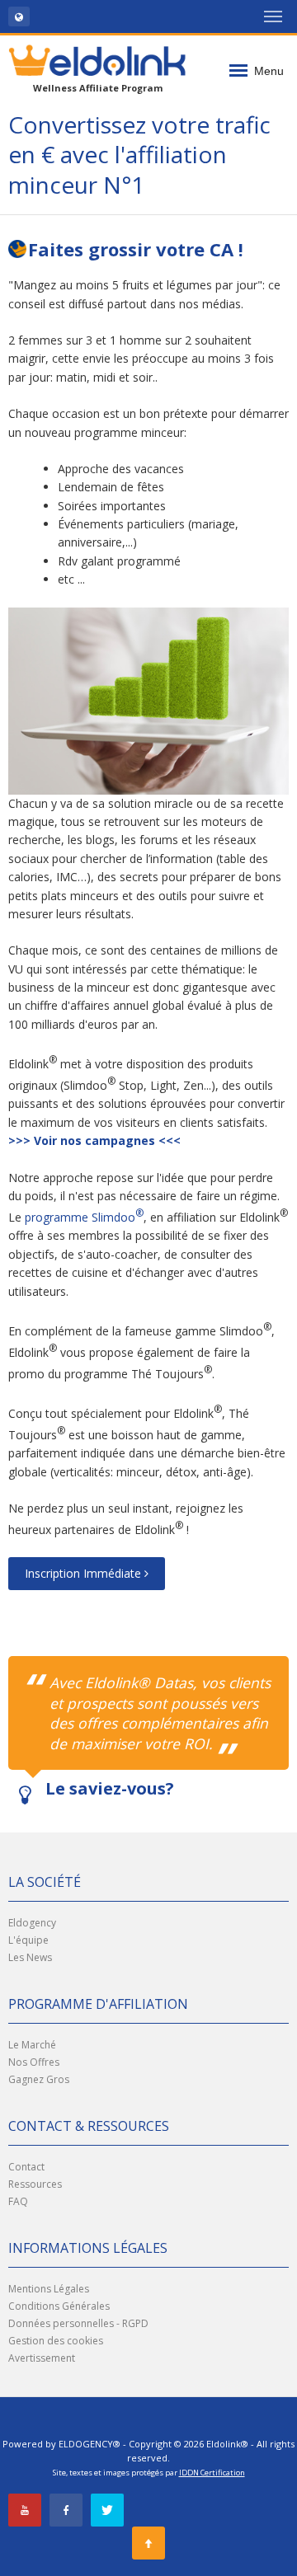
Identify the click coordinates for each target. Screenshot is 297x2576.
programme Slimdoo (84, 1217)
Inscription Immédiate (85, 1573)
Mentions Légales (49, 2289)
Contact (26, 2167)
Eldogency (32, 1923)
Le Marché (32, 2045)
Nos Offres (34, 2062)
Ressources (35, 2184)
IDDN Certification (212, 2473)
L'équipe (28, 1940)
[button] (19, 16)
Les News (30, 1957)
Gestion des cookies (56, 2341)
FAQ (18, 2201)
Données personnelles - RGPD (78, 2323)
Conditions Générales (59, 2306)
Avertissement (42, 2358)
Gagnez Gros (39, 2079)
